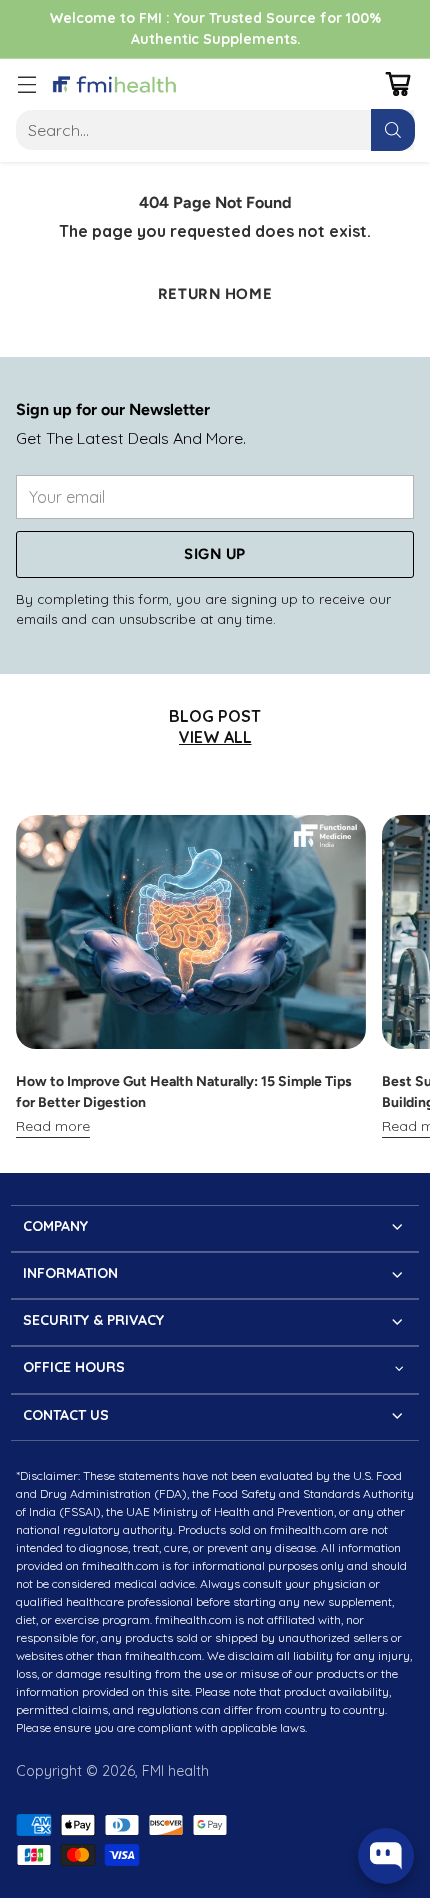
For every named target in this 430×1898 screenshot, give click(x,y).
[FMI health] (114, 85)
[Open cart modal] (397, 84)
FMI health (175, 1771)
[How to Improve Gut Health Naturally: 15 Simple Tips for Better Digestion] (191, 931)
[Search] (393, 130)
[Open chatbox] (386, 1856)
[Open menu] (26, 84)
